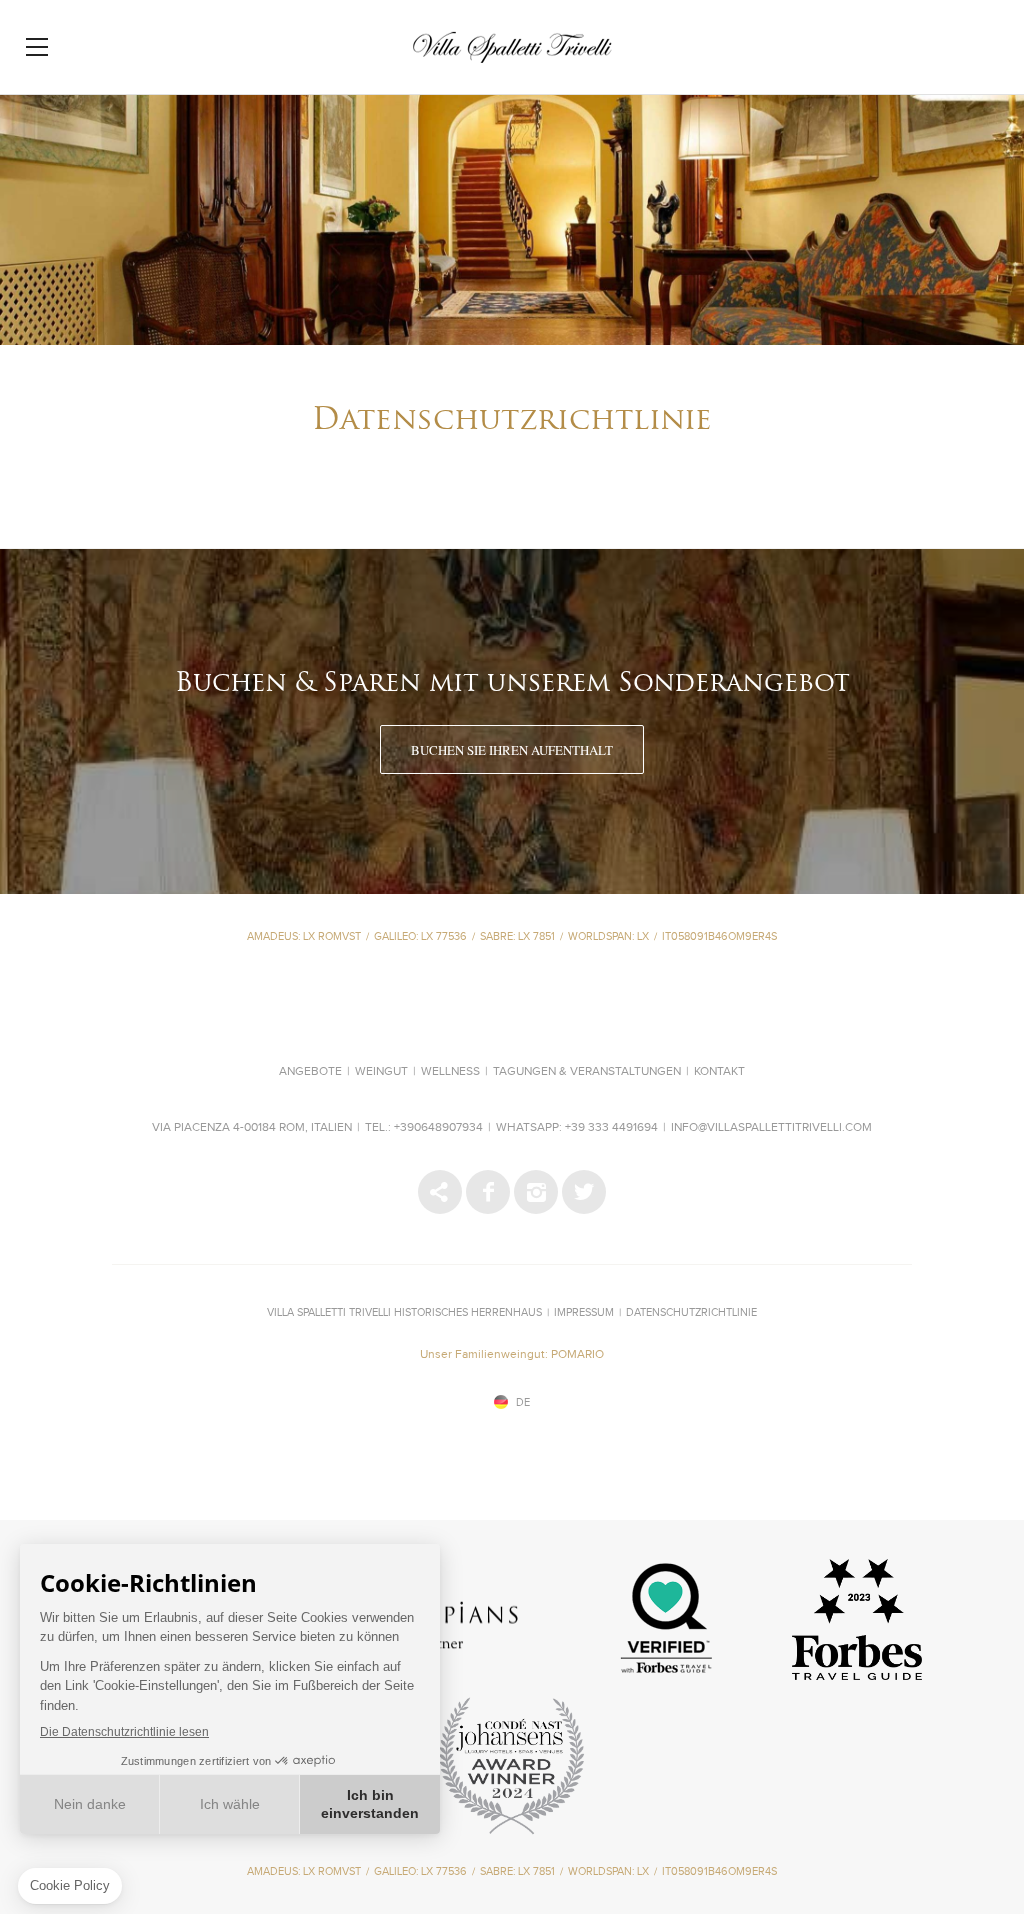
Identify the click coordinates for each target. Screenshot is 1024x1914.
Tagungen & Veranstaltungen (587, 1072)
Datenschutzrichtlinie (691, 1312)
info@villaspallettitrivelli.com (771, 1128)
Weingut (381, 1072)
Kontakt (719, 1072)
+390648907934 (438, 1128)
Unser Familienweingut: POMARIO (512, 1355)
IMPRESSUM (584, 1312)
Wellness (450, 1072)
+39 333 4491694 (611, 1128)
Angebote (310, 1072)
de (523, 1402)
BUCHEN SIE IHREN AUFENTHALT (512, 750)
